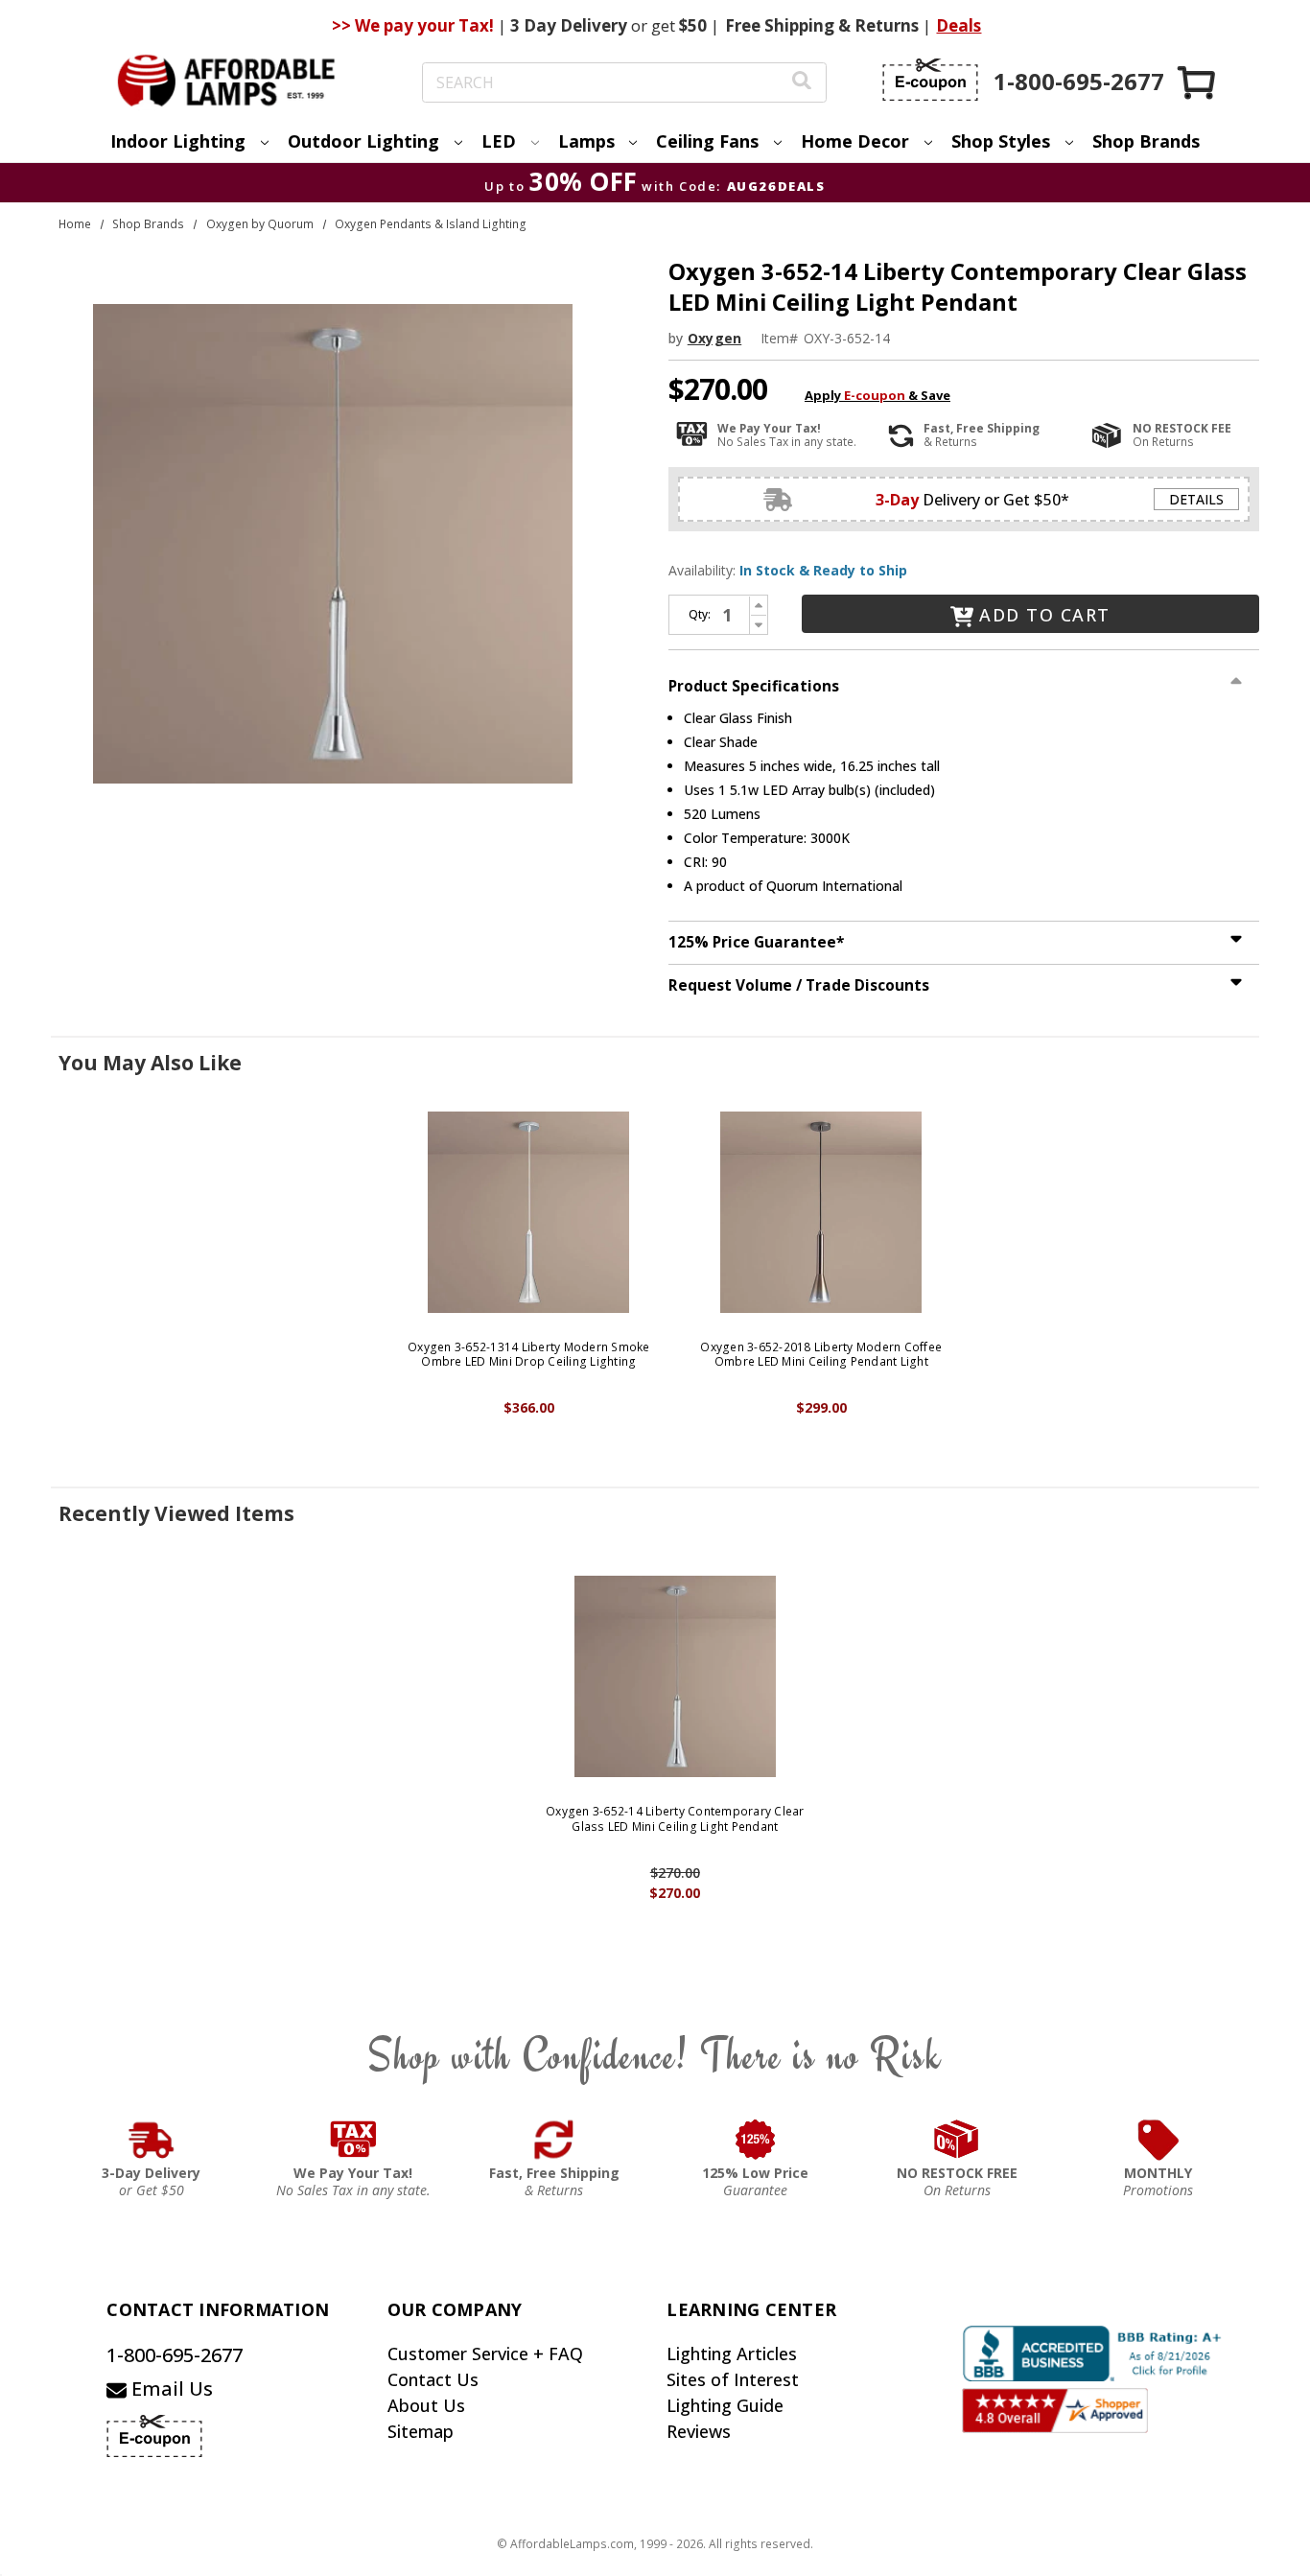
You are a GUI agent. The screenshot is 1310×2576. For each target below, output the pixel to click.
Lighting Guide (725, 2405)
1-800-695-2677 (175, 2355)
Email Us (170, 2389)
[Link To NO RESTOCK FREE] (957, 2140)
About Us (426, 2405)
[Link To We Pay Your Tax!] (353, 2140)
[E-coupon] (930, 80)
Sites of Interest (733, 2379)
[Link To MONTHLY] (1158, 2140)
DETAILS (1196, 499)
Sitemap (421, 2431)
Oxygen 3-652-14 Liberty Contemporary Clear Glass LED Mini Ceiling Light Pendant (675, 1819)
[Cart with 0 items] (1198, 82)
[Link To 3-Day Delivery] (152, 2140)
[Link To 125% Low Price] (756, 2140)
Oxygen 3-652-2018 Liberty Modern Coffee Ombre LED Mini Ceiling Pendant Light (821, 1355)
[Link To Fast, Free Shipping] (554, 2140)
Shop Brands (1146, 141)
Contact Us (433, 2379)
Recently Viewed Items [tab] (176, 1513)
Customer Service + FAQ (485, 2354)
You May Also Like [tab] (150, 1063)
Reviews (699, 2431)
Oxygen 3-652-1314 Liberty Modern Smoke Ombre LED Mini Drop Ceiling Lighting (529, 1355)
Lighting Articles (732, 2354)
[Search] (802, 83)
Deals (959, 25)
